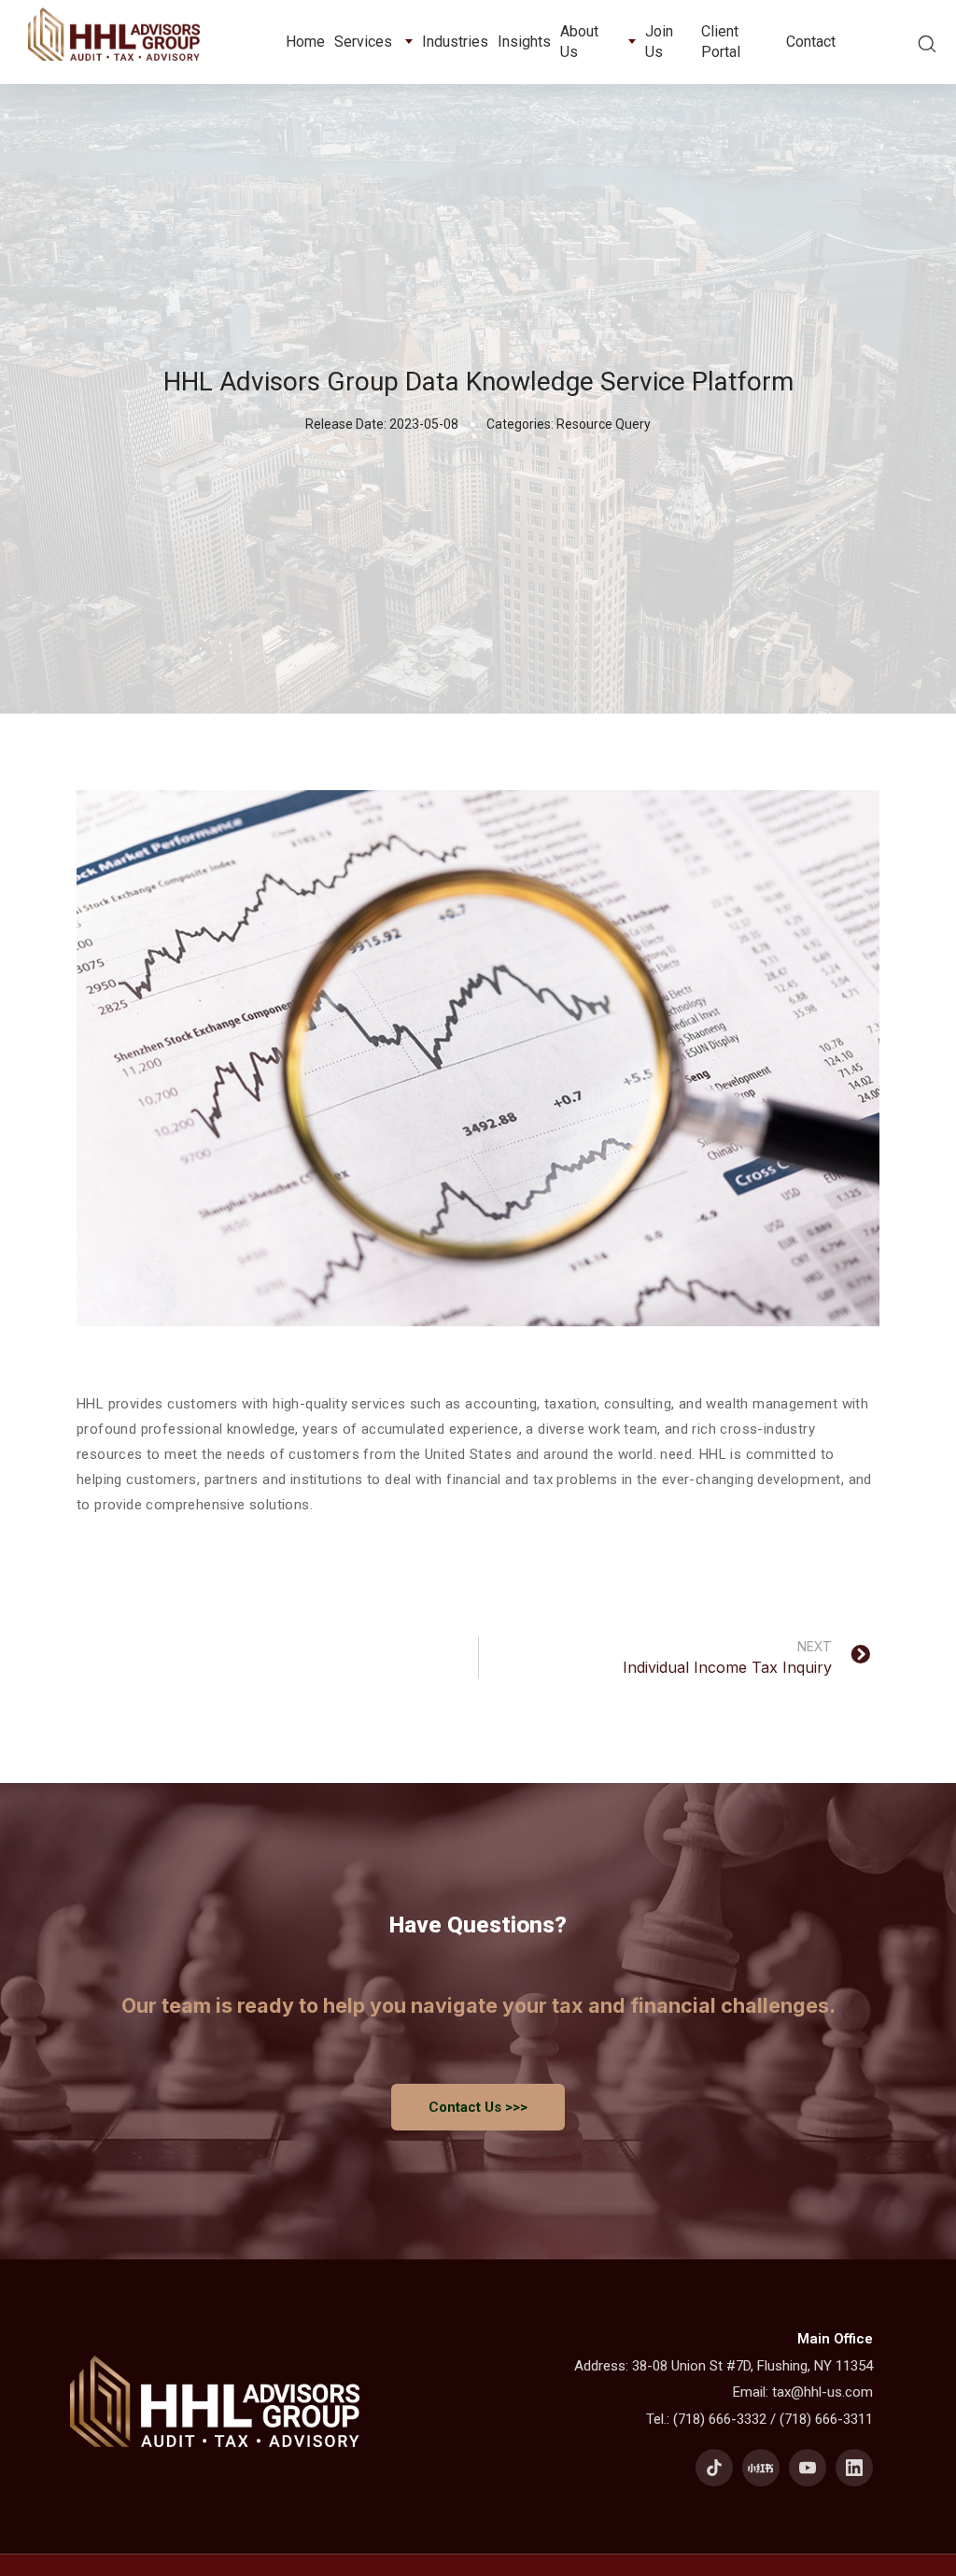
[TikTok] (714, 2468)
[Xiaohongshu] (761, 2468)
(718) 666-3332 (720, 2419)
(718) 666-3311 (826, 2419)
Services (363, 42)
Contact (811, 42)
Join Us (659, 42)
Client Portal (721, 42)
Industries (455, 42)
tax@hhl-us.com (822, 2392)
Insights (524, 42)
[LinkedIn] (854, 2468)
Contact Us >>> (478, 2107)
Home (305, 42)
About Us (579, 42)
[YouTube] (808, 2468)
